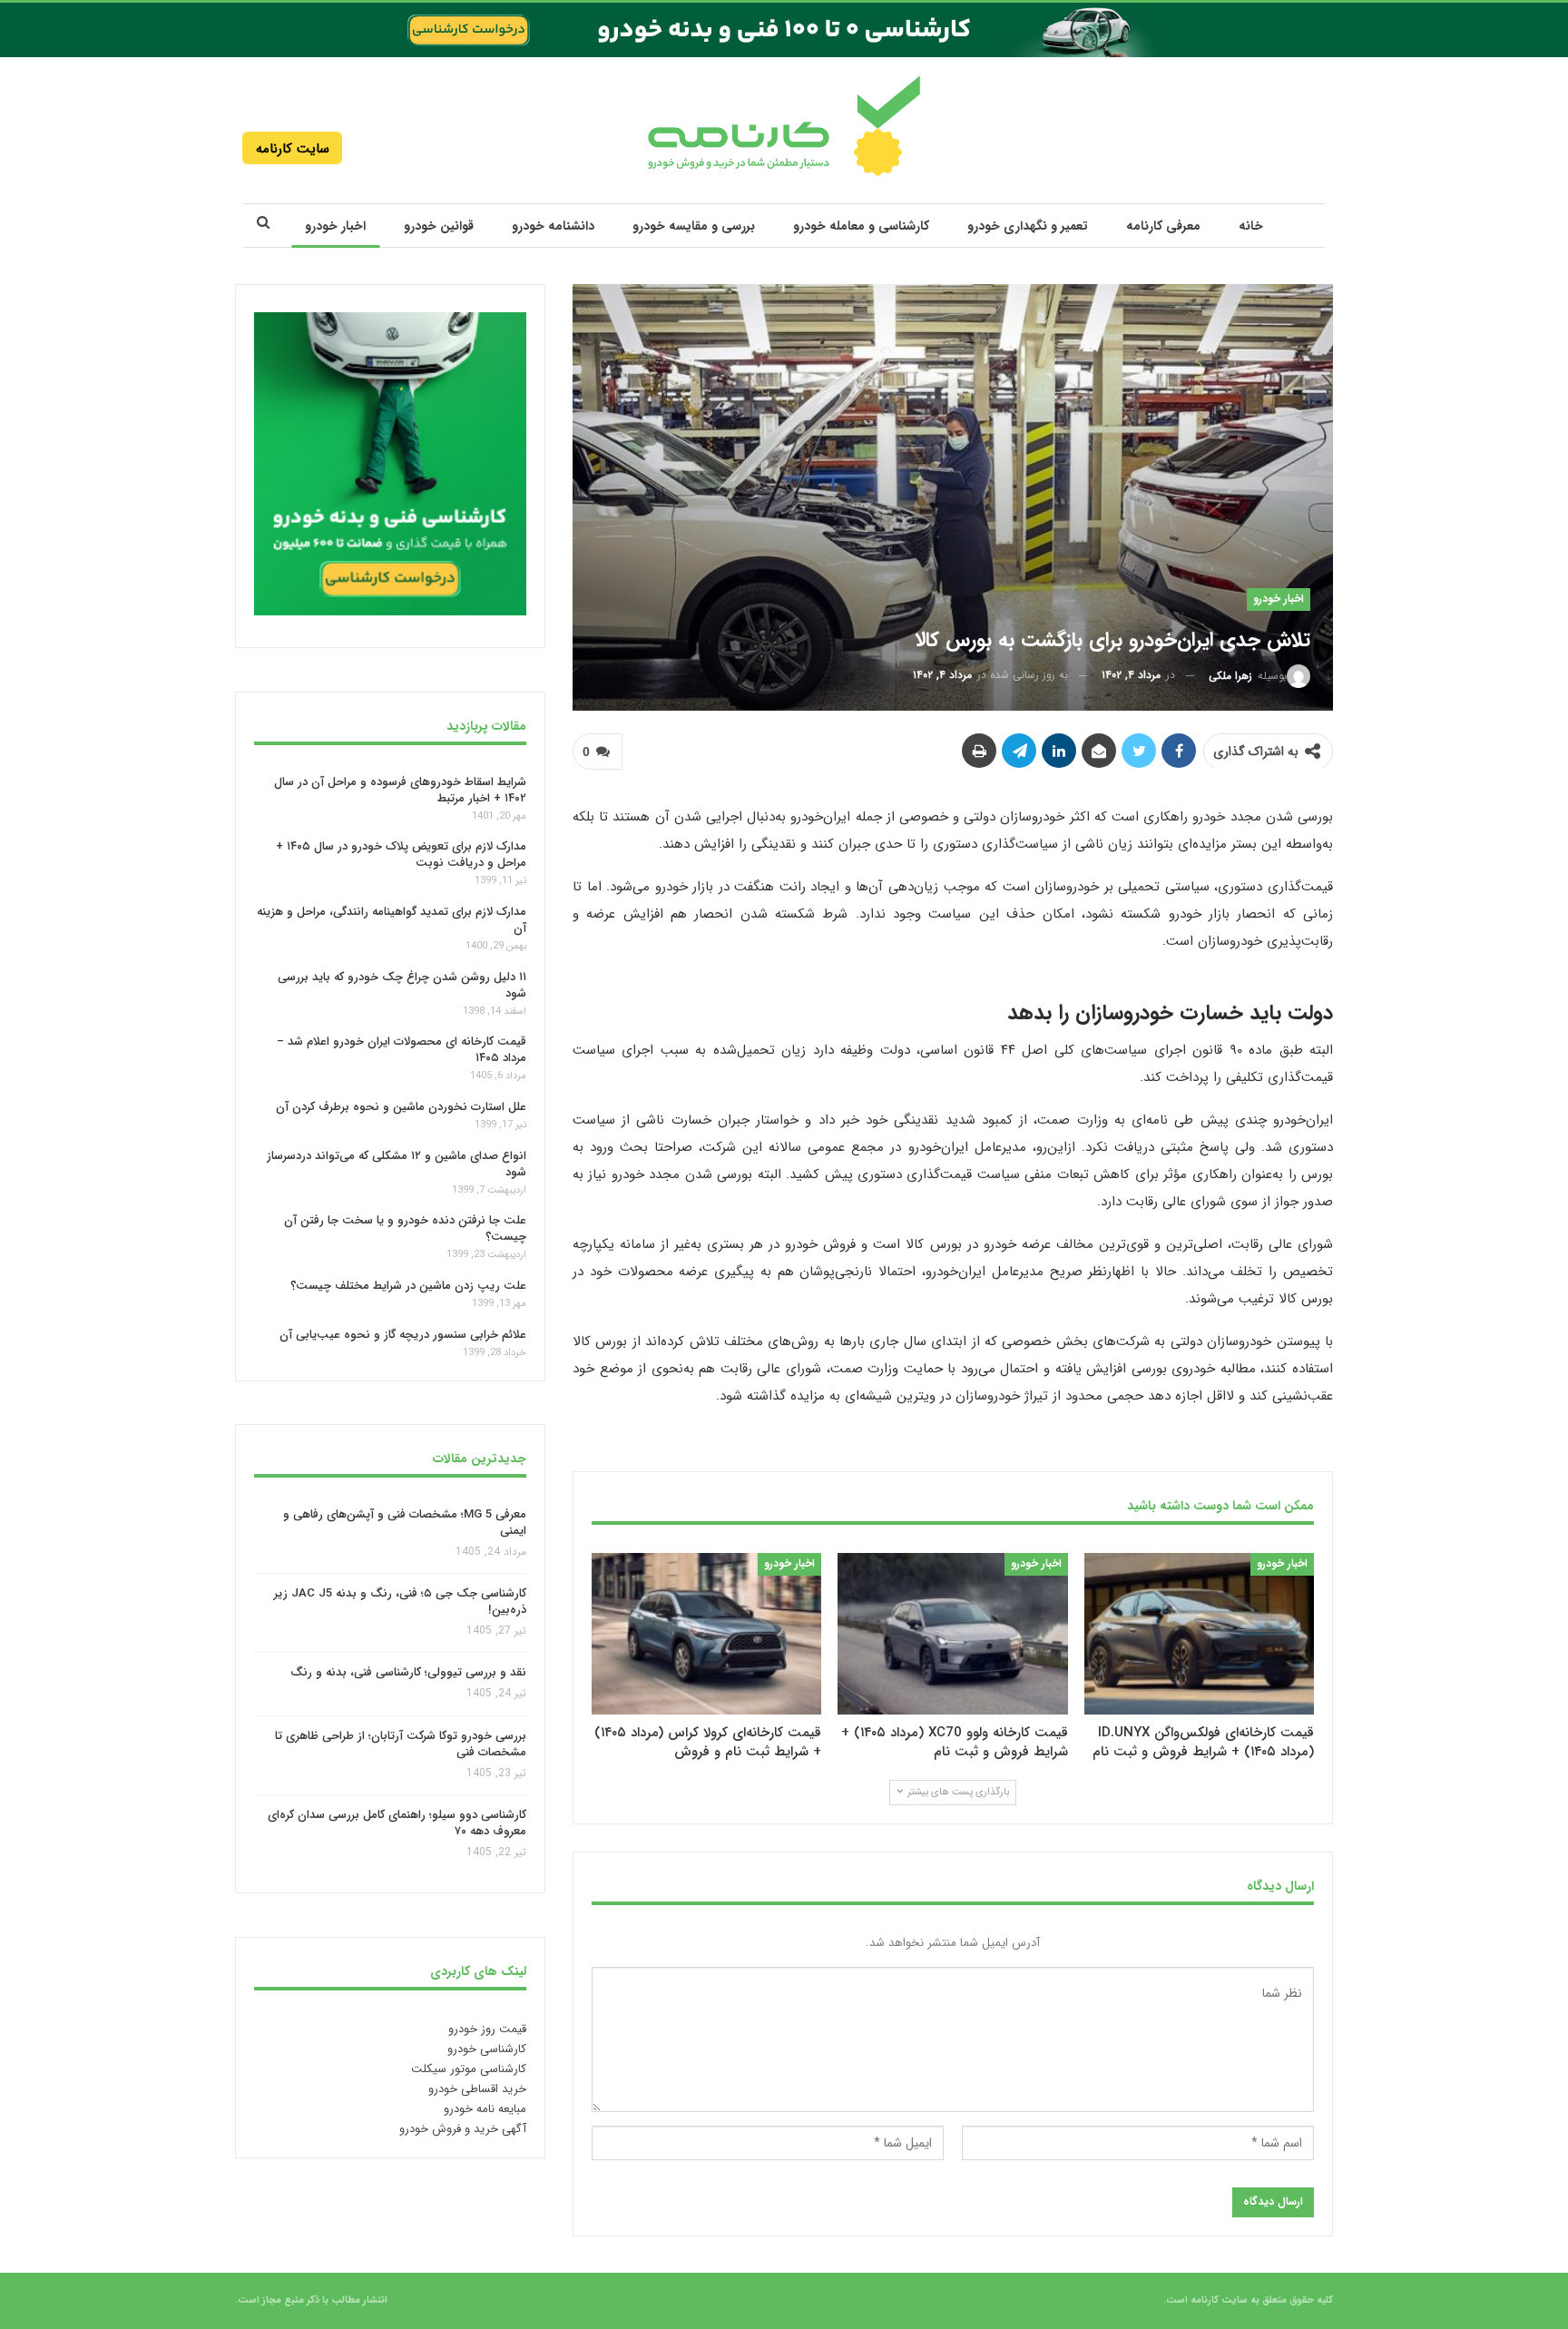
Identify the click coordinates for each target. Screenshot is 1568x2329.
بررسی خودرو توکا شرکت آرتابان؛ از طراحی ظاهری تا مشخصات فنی (401, 1744)
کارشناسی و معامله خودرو (861, 226)
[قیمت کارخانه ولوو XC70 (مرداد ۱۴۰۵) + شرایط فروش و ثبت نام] (952, 1633)
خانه (1251, 226)
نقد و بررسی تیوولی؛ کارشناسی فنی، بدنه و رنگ (408, 1673)
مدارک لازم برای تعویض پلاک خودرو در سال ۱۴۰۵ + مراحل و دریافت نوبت (401, 855)
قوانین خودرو (439, 226)
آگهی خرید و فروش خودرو (463, 2129)
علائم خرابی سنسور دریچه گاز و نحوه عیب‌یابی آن (403, 1335)
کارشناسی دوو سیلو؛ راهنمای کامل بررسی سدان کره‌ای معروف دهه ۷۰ (397, 1824)
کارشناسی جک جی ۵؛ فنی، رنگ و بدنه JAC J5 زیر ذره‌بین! (400, 1602)
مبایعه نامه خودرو (485, 2109)
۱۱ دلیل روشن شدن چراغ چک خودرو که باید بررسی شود (402, 985)
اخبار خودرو (335, 226)
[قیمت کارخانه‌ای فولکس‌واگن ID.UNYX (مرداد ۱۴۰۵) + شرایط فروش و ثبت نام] (1199, 1633)
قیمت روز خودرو (487, 2029)
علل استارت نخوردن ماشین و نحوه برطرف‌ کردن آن (401, 1107)
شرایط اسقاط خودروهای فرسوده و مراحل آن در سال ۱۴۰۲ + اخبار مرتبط (400, 789)
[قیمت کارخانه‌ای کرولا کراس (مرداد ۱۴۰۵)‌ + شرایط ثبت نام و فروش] (706, 1633)
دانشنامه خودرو (553, 226)
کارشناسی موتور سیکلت (469, 2069)
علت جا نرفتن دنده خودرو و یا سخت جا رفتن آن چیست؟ (405, 1228)
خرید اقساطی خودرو (477, 2089)
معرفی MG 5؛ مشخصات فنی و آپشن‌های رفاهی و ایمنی (405, 1523)
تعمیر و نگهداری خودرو (1028, 226)
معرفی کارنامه (1163, 226)
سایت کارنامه (293, 149)
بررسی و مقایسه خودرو (694, 226)
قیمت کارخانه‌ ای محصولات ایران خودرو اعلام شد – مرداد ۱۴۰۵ (402, 1050)
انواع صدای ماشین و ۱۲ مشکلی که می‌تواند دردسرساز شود (397, 1164)
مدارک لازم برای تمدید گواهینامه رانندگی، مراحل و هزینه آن (392, 920)
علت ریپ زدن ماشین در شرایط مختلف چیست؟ (408, 1286)
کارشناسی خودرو (487, 2049)
